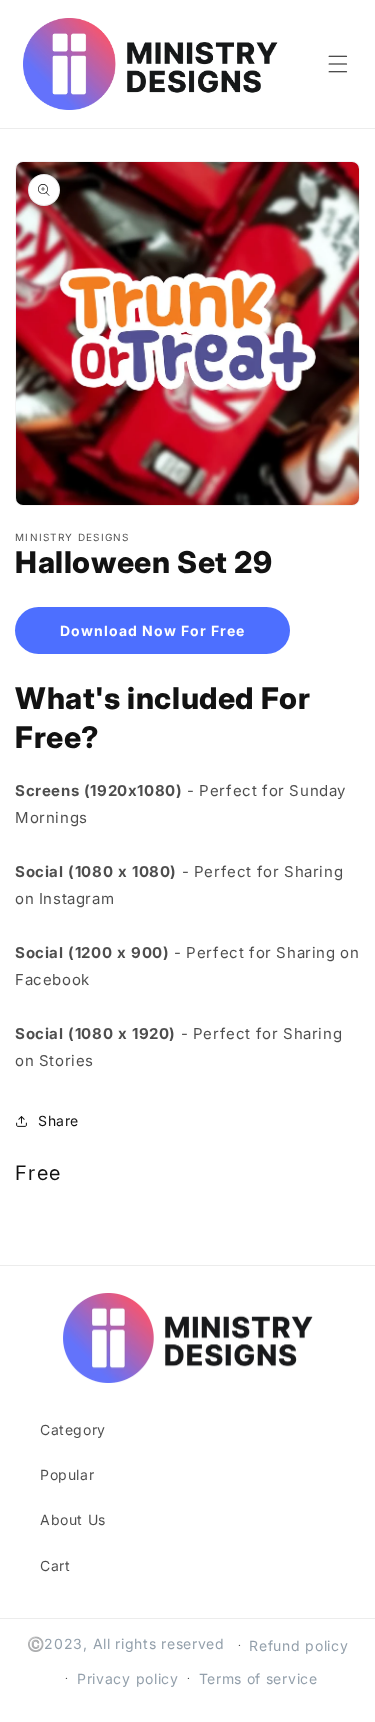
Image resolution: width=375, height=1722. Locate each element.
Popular (67, 1474)
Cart (55, 1565)
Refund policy (298, 1645)
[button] (338, 64)
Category (73, 1429)
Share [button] (58, 1120)
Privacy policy (128, 1678)
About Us (73, 1519)
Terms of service (258, 1678)
